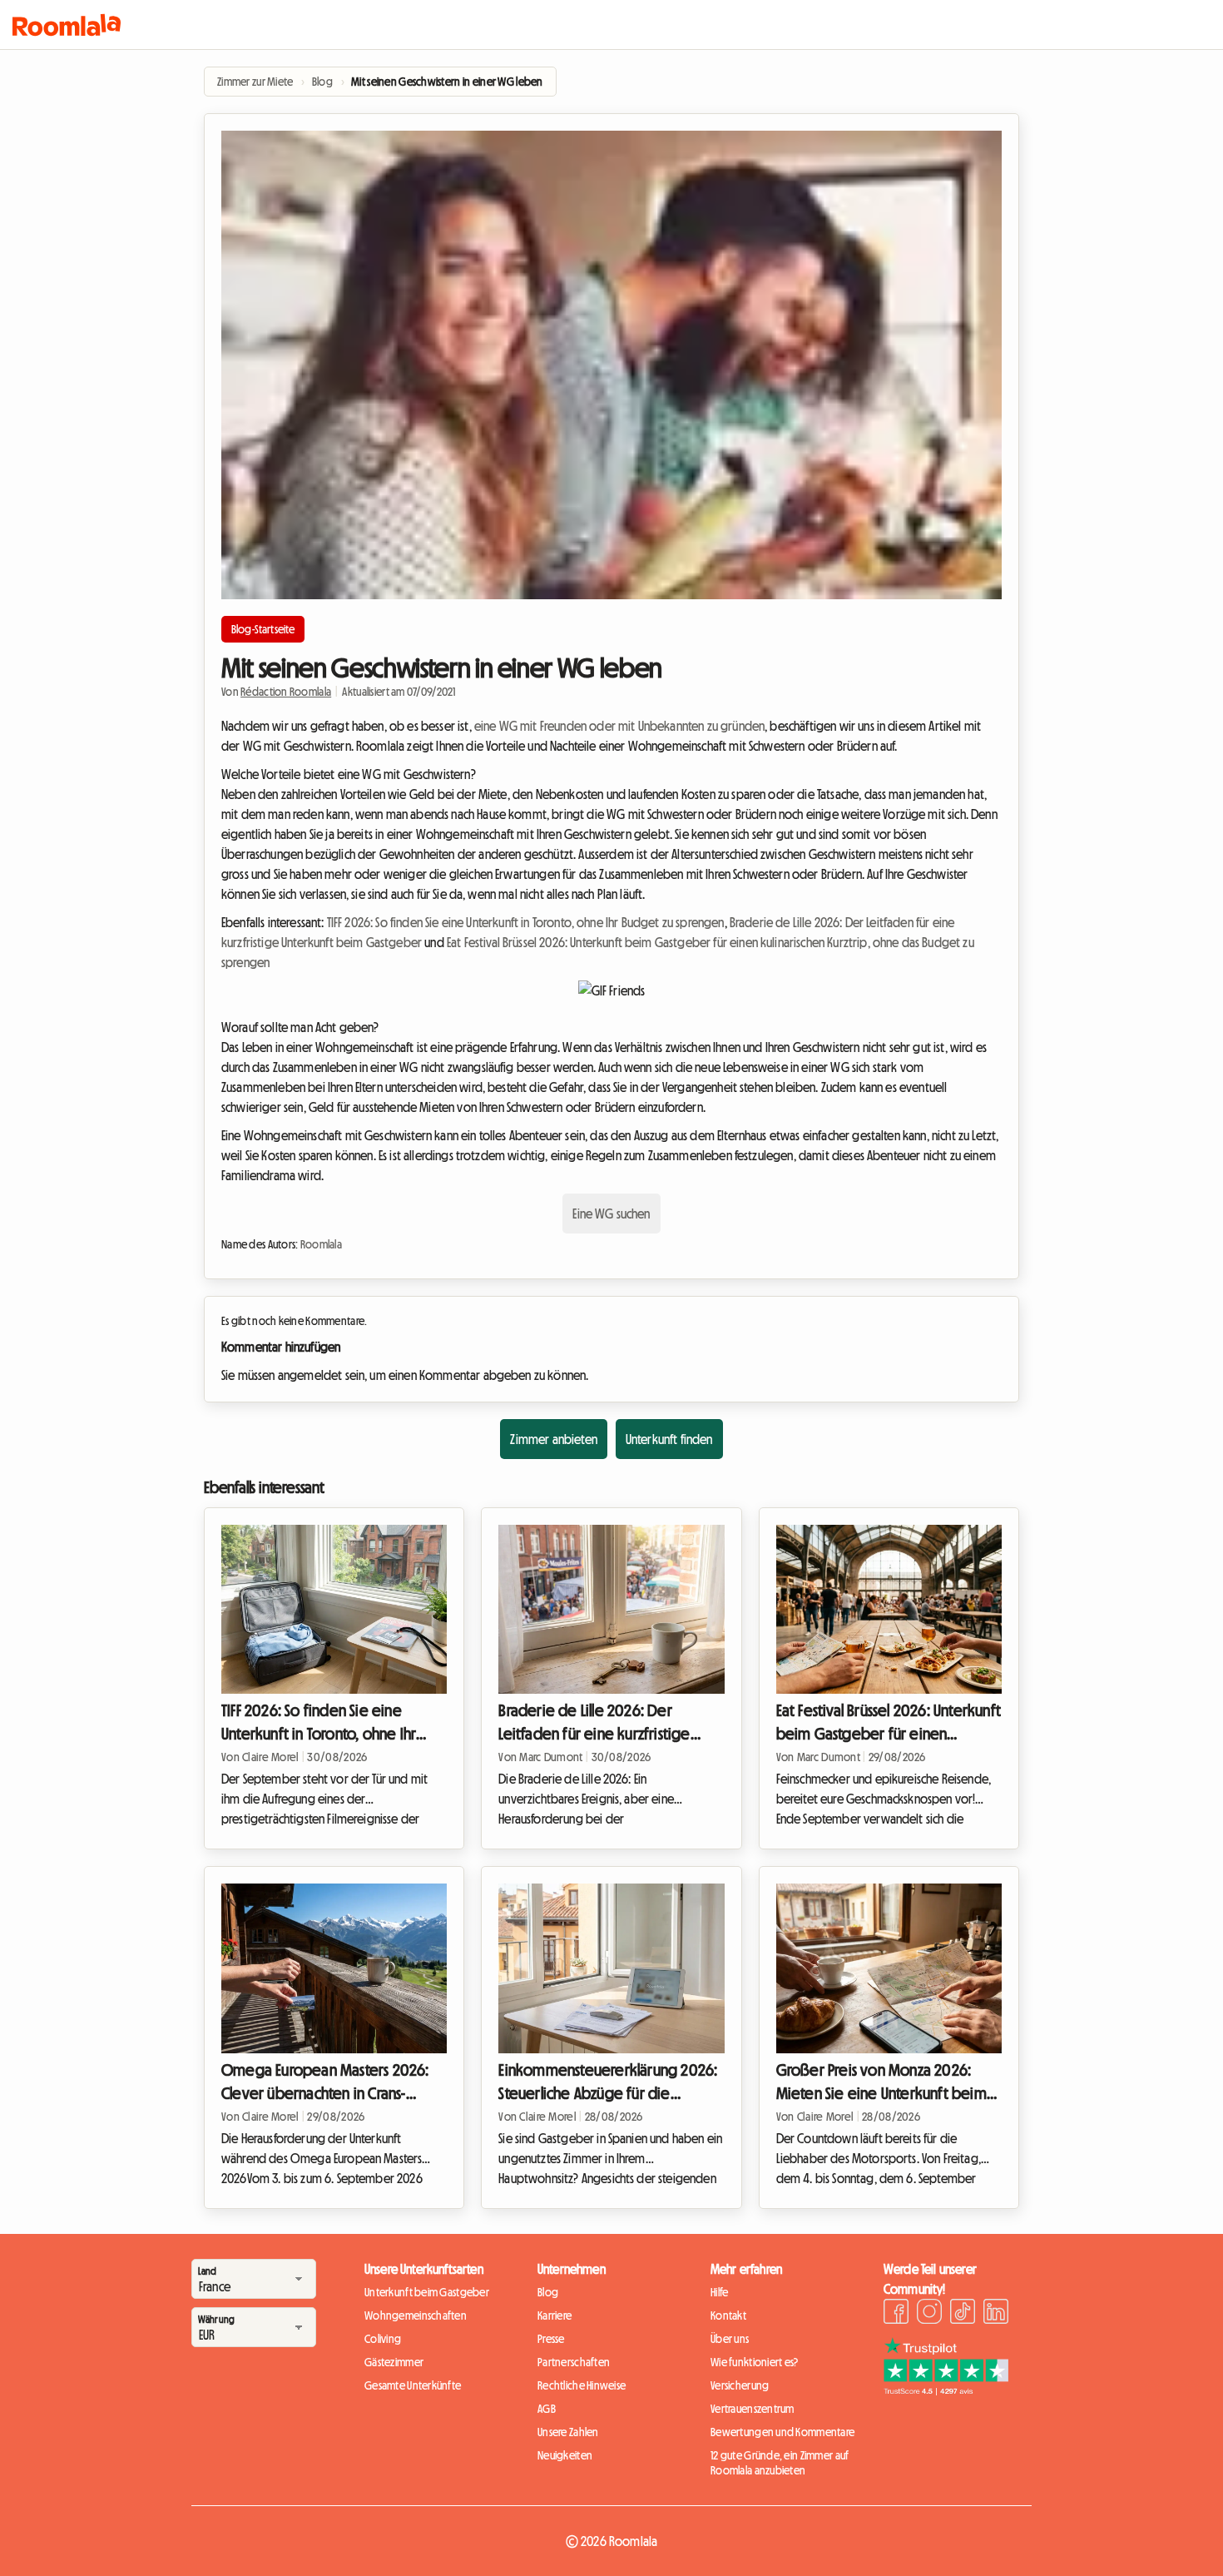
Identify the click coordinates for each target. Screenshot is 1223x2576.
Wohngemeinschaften (416, 2315)
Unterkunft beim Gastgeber (427, 2292)
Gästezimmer (394, 2362)
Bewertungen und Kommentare (782, 2432)
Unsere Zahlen (568, 2432)
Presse (551, 2339)
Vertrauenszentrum (753, 2409)
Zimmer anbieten (553, 1439)
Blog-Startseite (263, 629)
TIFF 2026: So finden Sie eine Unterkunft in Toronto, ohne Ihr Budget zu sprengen (526, 922)
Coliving (383, 2339)
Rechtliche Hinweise (582, 2385)
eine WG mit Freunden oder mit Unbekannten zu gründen (619, 726)
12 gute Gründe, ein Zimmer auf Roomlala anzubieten (780, 2463)
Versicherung (740, 2385)
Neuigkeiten (565, 2455)
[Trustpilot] (946, 2390)
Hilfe (719, 2292)
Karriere (555, 2315)
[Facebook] (896, 2314)
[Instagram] (929, 2314)
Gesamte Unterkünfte (413, 2385)
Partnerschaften (574, 2362)
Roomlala (321, 1244)
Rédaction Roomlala (286, 692)
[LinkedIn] (996, 2314)
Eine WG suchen (611, 1214)
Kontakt (728, 2315)
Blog (548, 2292)
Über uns (730, 2339)
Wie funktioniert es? (755, 2362)
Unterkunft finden (669, 1439)
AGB (547, 2409)
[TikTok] (963, 2314)
